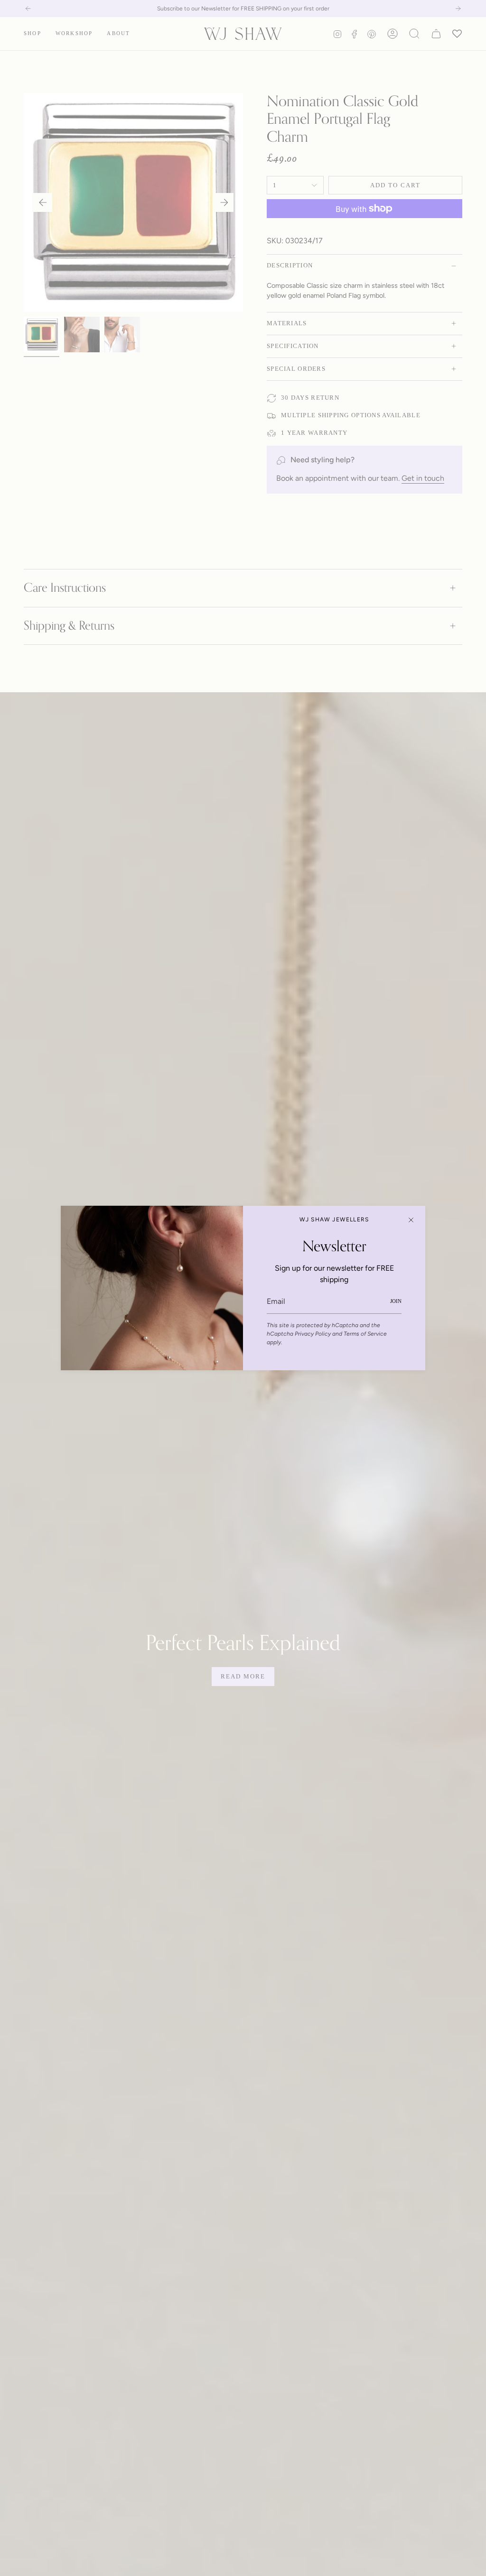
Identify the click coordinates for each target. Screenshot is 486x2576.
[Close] (411, 1220)
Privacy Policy (313, 1334)
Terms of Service (365, 1334)
